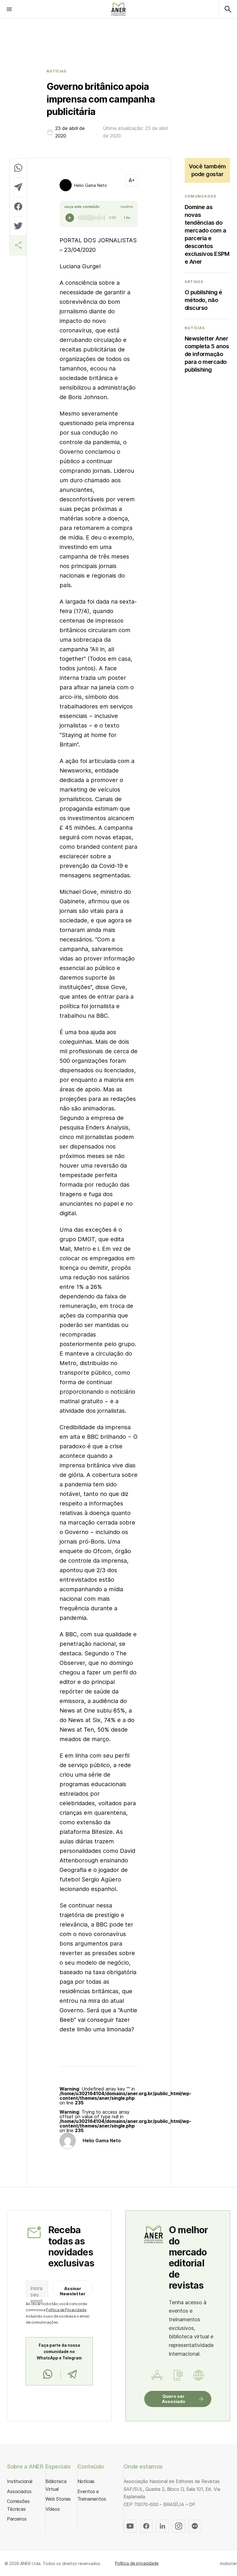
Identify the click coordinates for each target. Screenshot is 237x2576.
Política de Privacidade (66, 2310)
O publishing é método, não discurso (203, 300)
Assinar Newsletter (73, 2291)
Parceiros (17, 2519)
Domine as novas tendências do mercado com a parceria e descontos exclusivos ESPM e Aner (207, 234)
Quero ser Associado (174, 2399)
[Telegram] (72, 2374)
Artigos (194, 282)
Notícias (57, 71)
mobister (228, 2563)
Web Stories (58, 2499)
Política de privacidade (137, 2563)
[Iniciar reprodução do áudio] (70, 218)
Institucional (20, 2481)
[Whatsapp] (48, 2374)
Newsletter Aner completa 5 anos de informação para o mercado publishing (207, 354)
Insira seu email (36, 2295)
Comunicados (200, 196)
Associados (19, 2491)
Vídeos (53, 2509)
